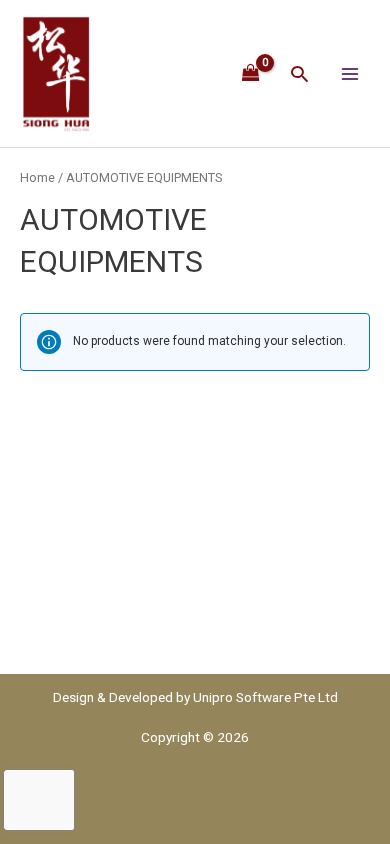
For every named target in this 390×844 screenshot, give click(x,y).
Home (37, 177)
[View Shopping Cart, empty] (251, 73)
